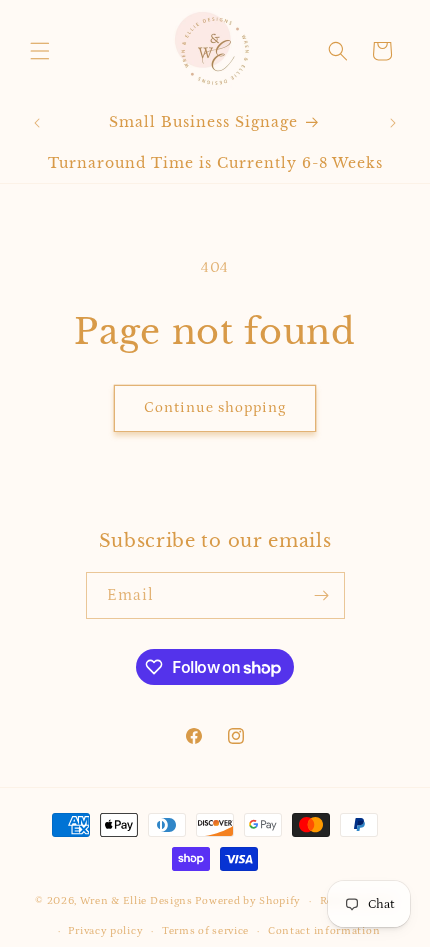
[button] (40, 51)
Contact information (324, 931)
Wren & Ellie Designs (136, 901)
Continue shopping (215, 407)
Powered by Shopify (248, 901)
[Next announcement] (393, 123)
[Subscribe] (322, 595)
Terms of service (205, 931)
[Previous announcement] (37, 123)
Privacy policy (105, 931)
